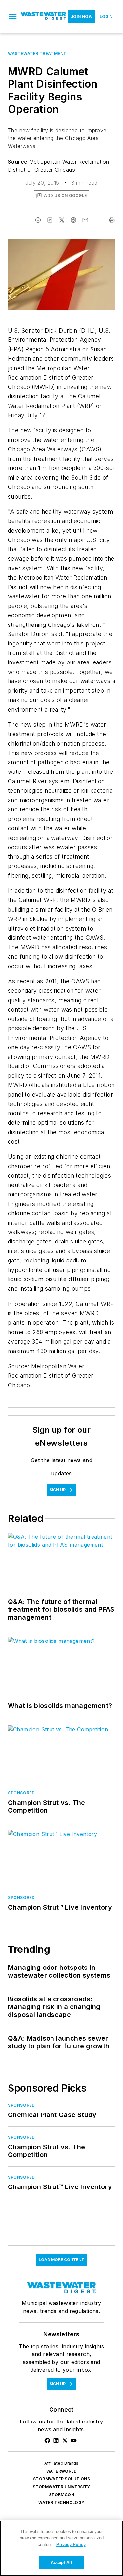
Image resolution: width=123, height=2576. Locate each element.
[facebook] (38, 220)
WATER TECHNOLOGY (61, 2503)
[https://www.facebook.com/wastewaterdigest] (47, 2440)
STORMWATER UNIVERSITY (61, 2487)
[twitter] (62, 220)
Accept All (61, 2562)
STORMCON (61, 2495)
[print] (112, 220)
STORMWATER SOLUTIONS (61, 2479)
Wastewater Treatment (37, 54)
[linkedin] (50, 220)
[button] (13, 17)
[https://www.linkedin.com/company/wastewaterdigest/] (56, 2440)
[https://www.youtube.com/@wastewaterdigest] (74, 2440)
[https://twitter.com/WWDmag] (65, 2440)
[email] (85, 220)
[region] (61, 2548)
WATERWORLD (61, 2471)
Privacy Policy (71, 2544)
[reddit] (73, 220)
